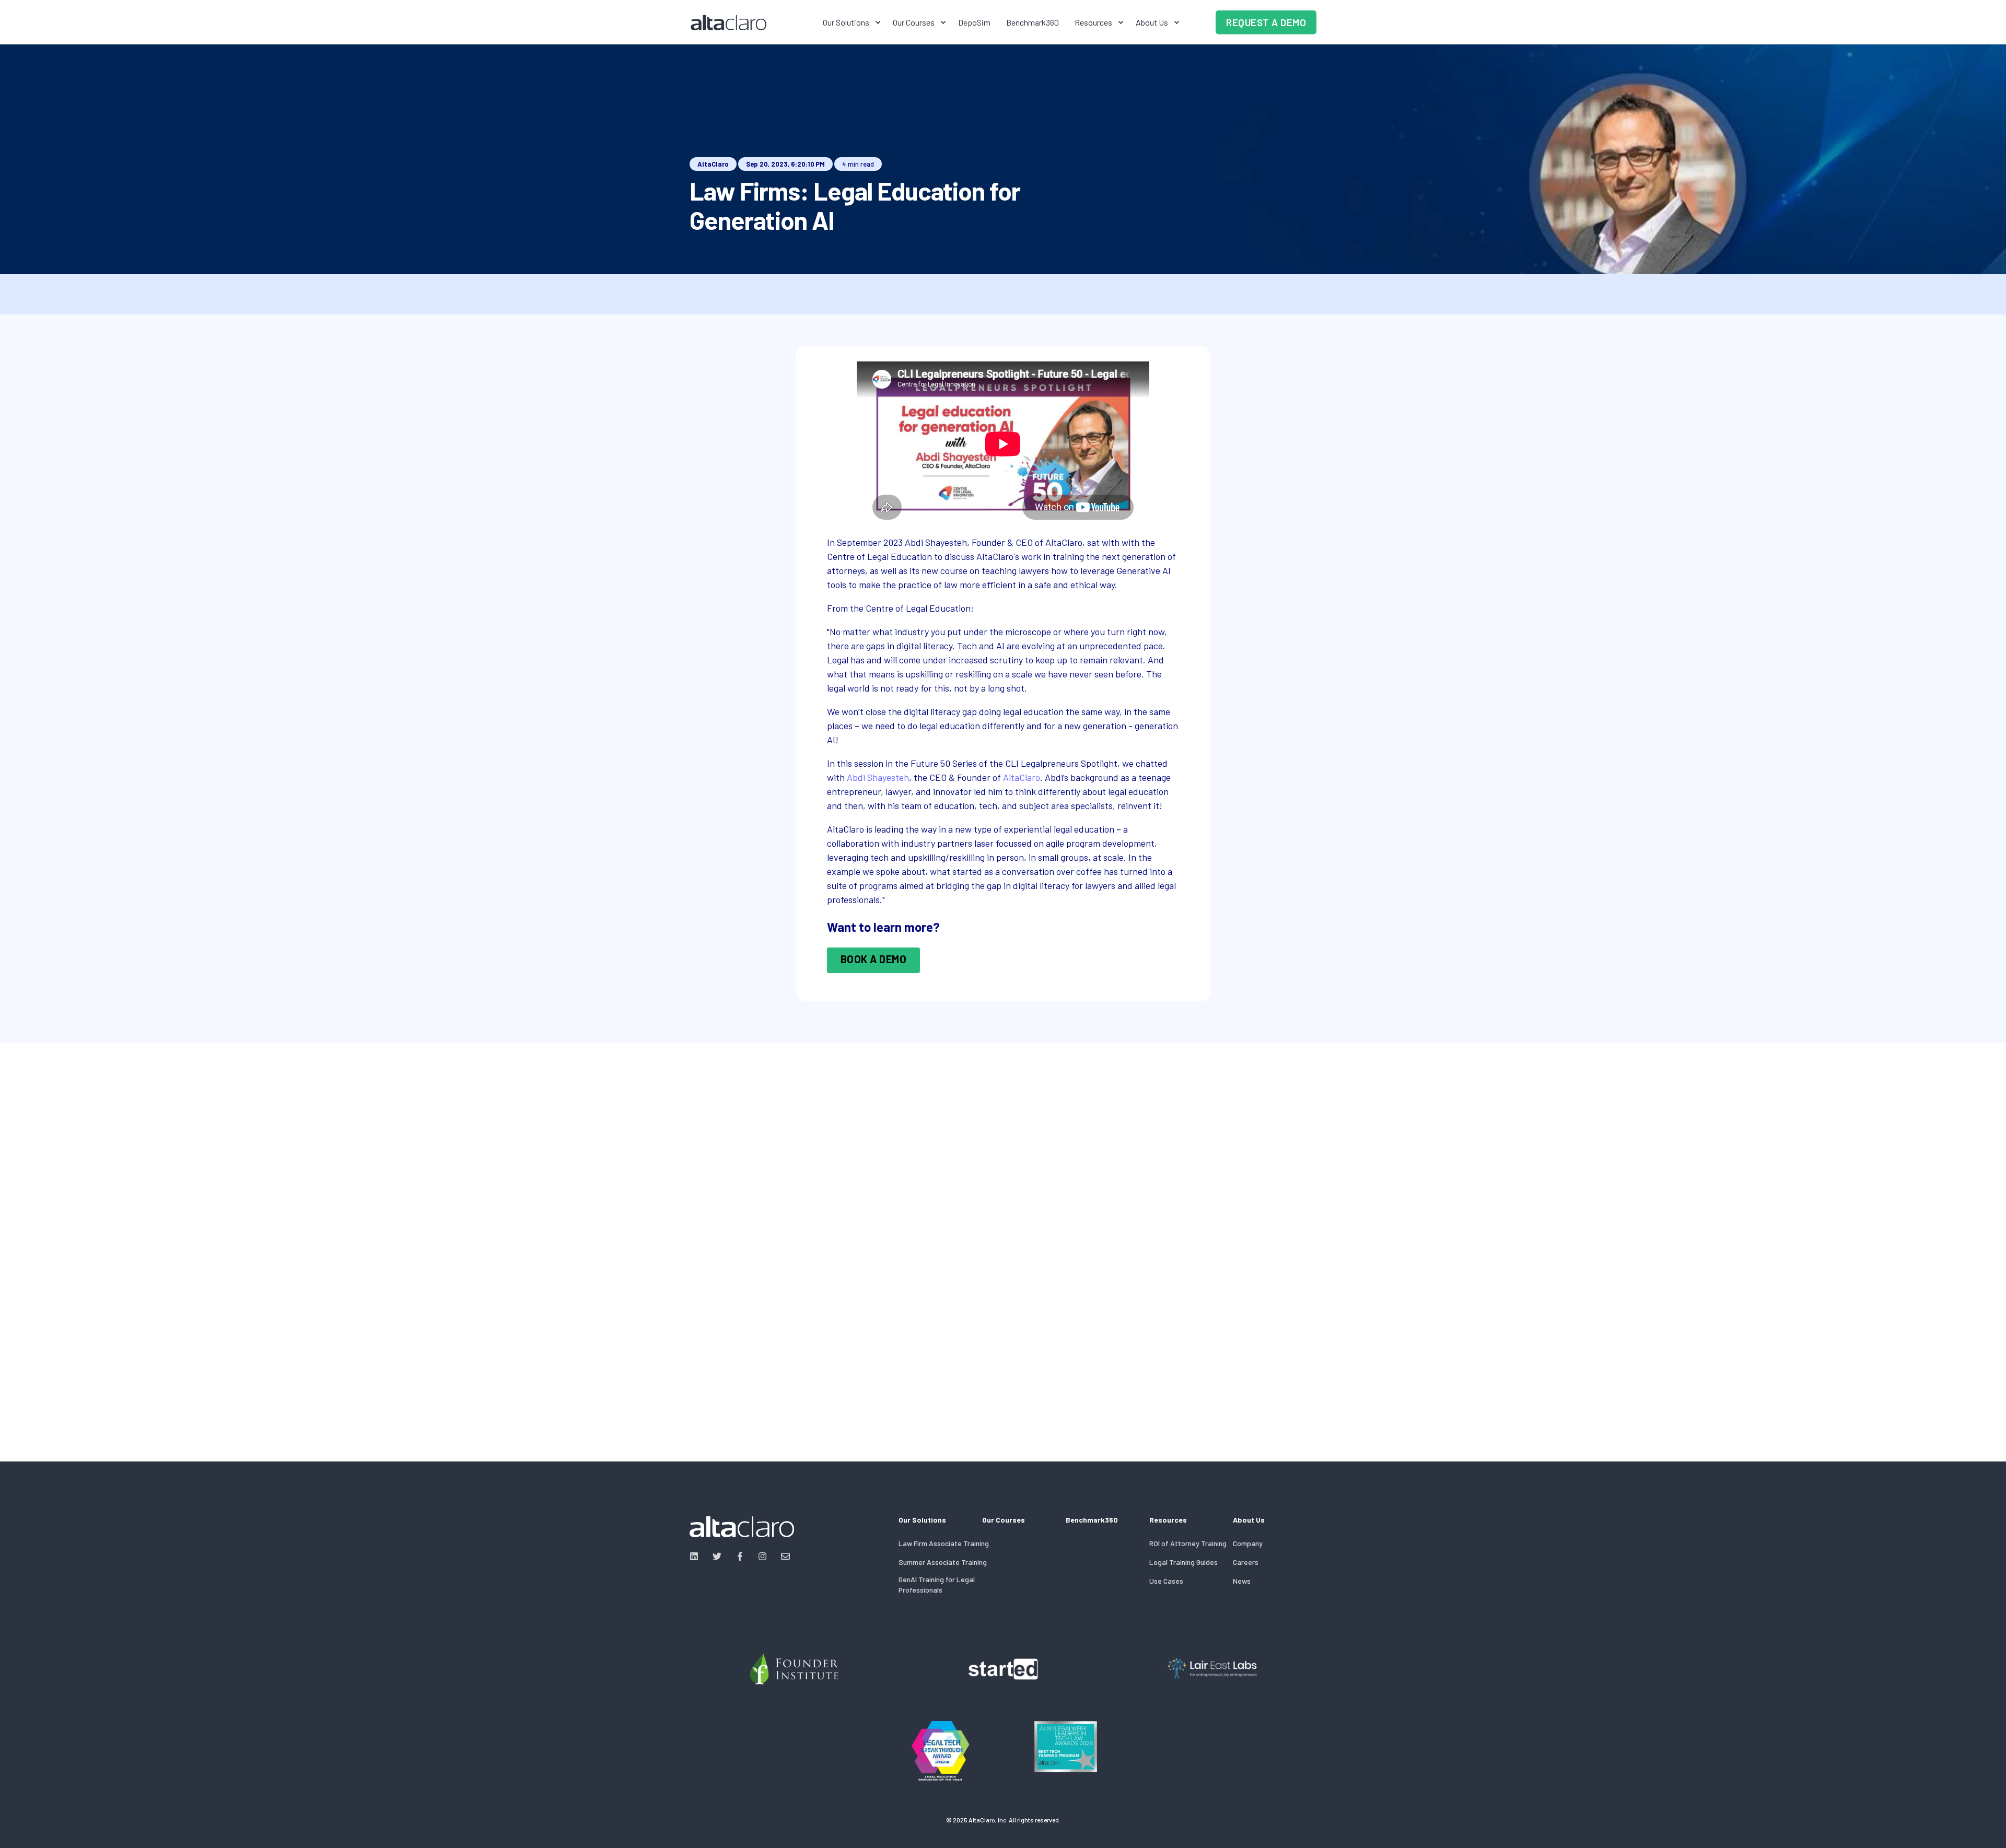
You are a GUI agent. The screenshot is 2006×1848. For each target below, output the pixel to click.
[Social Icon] (697, 1556)
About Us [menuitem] (1152, 22)
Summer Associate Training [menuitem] (943, 1562)
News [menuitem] (1242, 1581)
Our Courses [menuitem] (914, 22)
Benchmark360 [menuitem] (1033, 22)
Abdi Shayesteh (878, 777)
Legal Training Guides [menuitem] (1183, 1562)
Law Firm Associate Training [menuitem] (944, 1543)
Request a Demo (1266, 22)
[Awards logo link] (940, 1751)
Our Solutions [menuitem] (846, 22)
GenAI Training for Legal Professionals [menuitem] (937, 1584)
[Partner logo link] (794, 1669)
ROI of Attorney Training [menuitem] (1188, 1543)
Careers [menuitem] (1246, 1562)
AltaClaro (713, 164)
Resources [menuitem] (1093, 22)
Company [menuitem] (1248, 1543)
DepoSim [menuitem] (974, 22)
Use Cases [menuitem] (1166, 1581)
